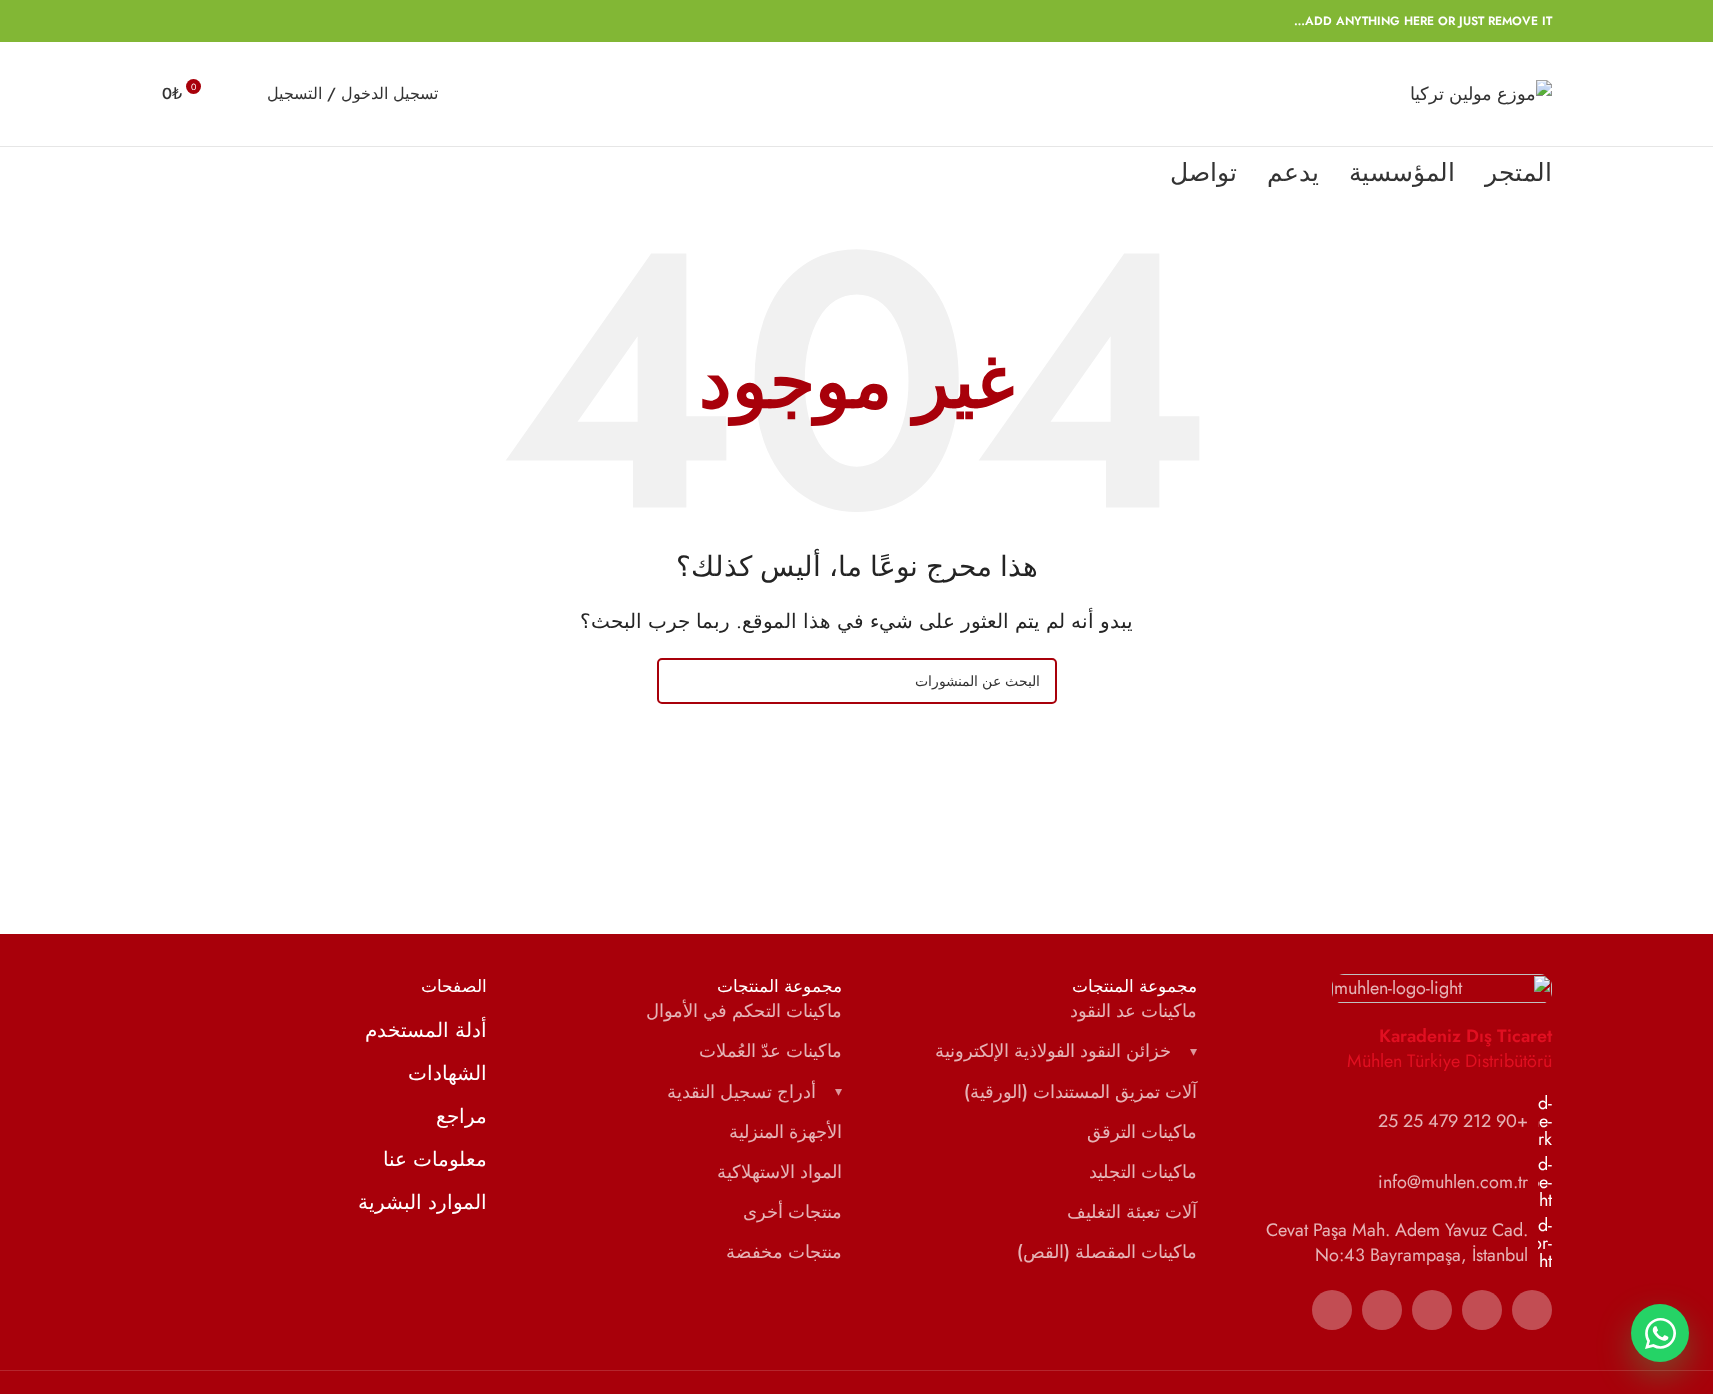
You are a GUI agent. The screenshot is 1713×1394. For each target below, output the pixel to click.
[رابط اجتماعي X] (246, 21)
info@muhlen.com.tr (1453, 1182)
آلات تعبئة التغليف (1132, 1212)
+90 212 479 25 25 (1453, 1121)
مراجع (461, 1117)
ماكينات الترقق (1142, 1132)
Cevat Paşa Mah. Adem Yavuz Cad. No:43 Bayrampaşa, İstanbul (1397, 1242)
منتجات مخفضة (784, 1252)
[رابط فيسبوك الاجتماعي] (270, 21)
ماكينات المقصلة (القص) (1107, 1252)
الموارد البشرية (422, 1203)
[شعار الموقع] (1481, 92)
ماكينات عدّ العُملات (770, 1051)
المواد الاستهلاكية (779, 1172)
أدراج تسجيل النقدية (741, 1092)
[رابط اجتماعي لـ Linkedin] (198, 21)
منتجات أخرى (792, 1212)
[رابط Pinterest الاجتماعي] (222, 21)
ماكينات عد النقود (1133, 1011)
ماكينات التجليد (1143, 1172)
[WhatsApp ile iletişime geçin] (1660, 1333)
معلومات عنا (435, 1160)
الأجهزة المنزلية (785, 1132)
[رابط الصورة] (1442, 987)
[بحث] (239, 94)
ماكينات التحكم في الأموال (744, 1011)
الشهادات (447, 1074)
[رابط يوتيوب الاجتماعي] (1382, 1310)
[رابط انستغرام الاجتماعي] (1432, 1310)
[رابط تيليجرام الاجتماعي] (174, 21)
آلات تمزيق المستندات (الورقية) (1080, 1092)
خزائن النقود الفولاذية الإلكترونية (1053, 1051)
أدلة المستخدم (426, 1031)
